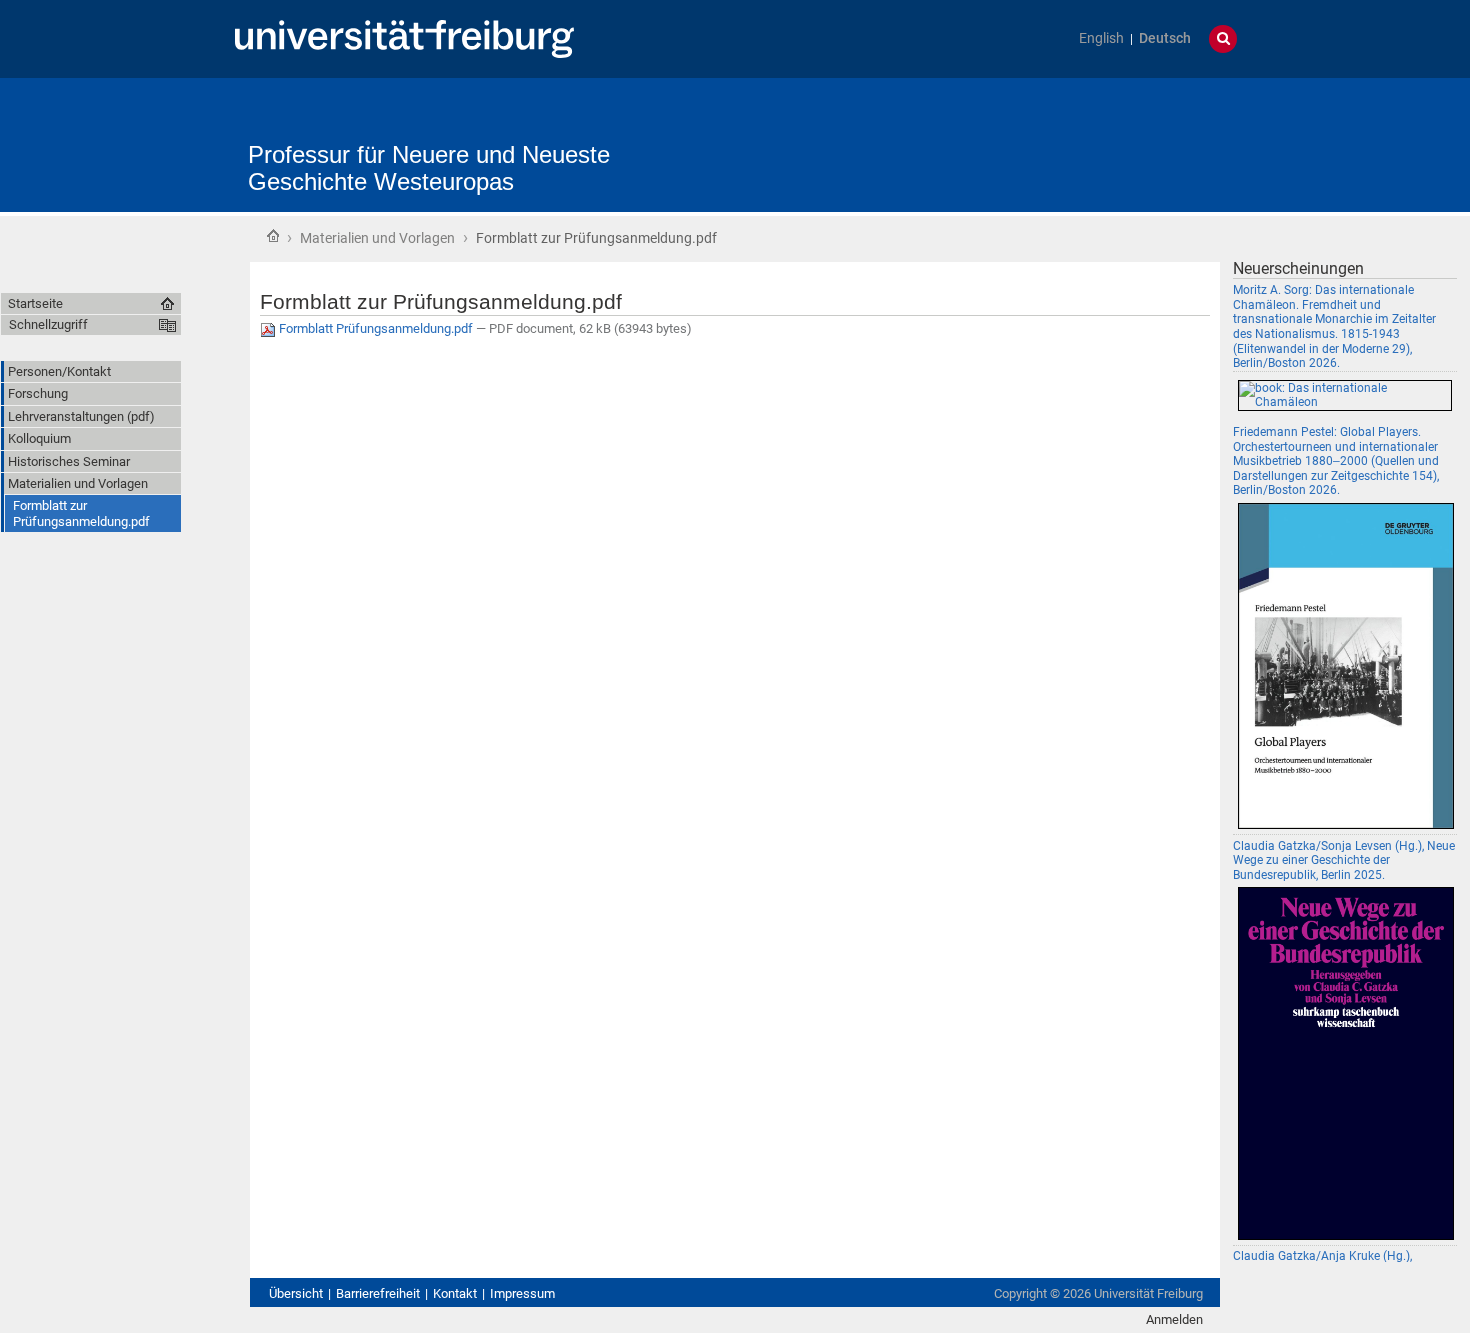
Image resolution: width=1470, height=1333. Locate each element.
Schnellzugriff (48, 324)
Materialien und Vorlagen (377, 238)
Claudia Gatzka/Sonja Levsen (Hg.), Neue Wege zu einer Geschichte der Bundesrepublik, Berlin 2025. (1344, 860)
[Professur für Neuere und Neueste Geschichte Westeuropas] (831, 134)
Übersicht (296, 1293)
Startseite (273, 236)
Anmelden (1174, 1319)
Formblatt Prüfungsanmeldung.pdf (376, 328)
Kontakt (455, 1293)
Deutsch (1165, 38)
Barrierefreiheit (378, 1293)
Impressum (522, 1293)
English (1101, 38)
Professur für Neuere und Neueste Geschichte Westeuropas (429, 168)
